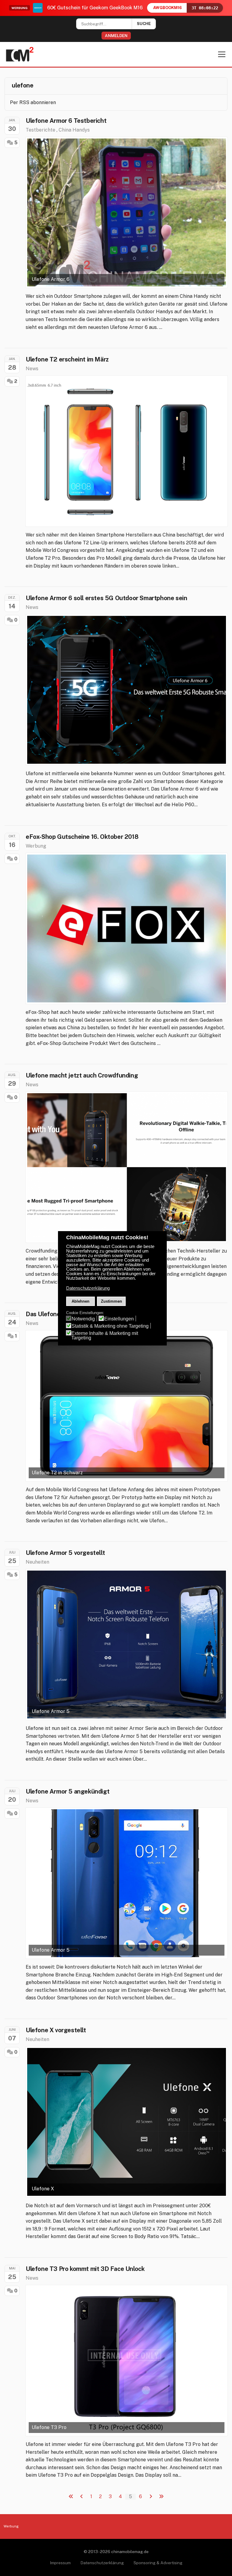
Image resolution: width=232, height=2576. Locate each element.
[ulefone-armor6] (127, 690)
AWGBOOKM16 (168, 8)
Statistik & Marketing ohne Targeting (110, 1326)
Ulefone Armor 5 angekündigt (68, 1791)
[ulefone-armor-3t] (127, 1167)
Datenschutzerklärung (102, 2563)
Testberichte (40, 130)
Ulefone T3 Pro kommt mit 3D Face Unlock (85, 2269)
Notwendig (83, 1319)
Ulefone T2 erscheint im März (67, 359)
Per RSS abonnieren (33, 102)
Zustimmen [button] (111, 1301)
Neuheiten (37, 1562)
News (32, 369)
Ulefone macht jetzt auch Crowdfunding (82, 1075)
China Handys (74, 130)
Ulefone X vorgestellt (56, 2030)
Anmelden (116, 36)
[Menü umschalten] (222, 54)
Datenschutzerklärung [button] (88, 1288)
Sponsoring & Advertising (158, 2563)
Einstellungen (119, 1319)
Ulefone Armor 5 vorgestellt (65, 1553)
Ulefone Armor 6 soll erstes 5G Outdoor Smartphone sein (106, 598)
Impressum (60, 2563)
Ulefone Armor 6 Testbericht (66, 121)
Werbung (36, 846)
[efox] (127, 928)
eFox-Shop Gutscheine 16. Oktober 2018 (82, 837)
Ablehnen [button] (81, 1301)
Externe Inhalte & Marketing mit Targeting (105, 1336)
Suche (144, 24)
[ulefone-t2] (127, 451)
